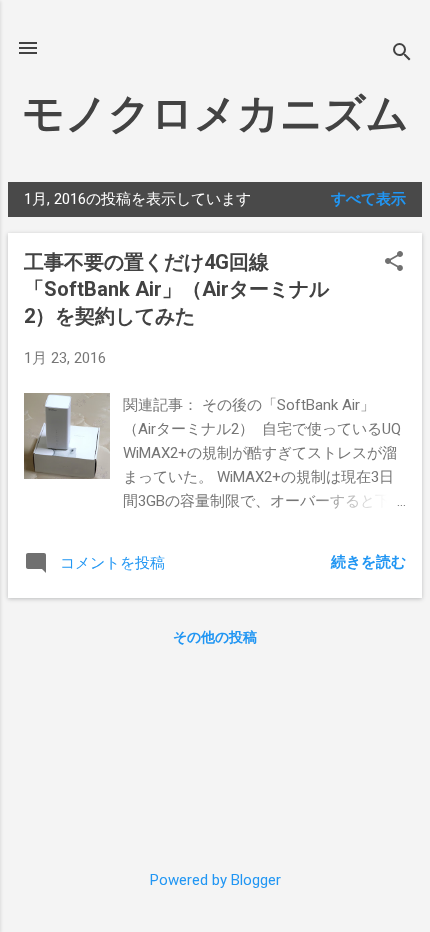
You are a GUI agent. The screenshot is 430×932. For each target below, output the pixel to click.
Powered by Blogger (215, 880)
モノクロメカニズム (215, 113)
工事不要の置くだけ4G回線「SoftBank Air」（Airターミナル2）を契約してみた (176, 289)
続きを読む (368, 562)
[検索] (402, 54)
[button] (394, 263)
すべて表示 (368, 199)
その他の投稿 (215, 637)
